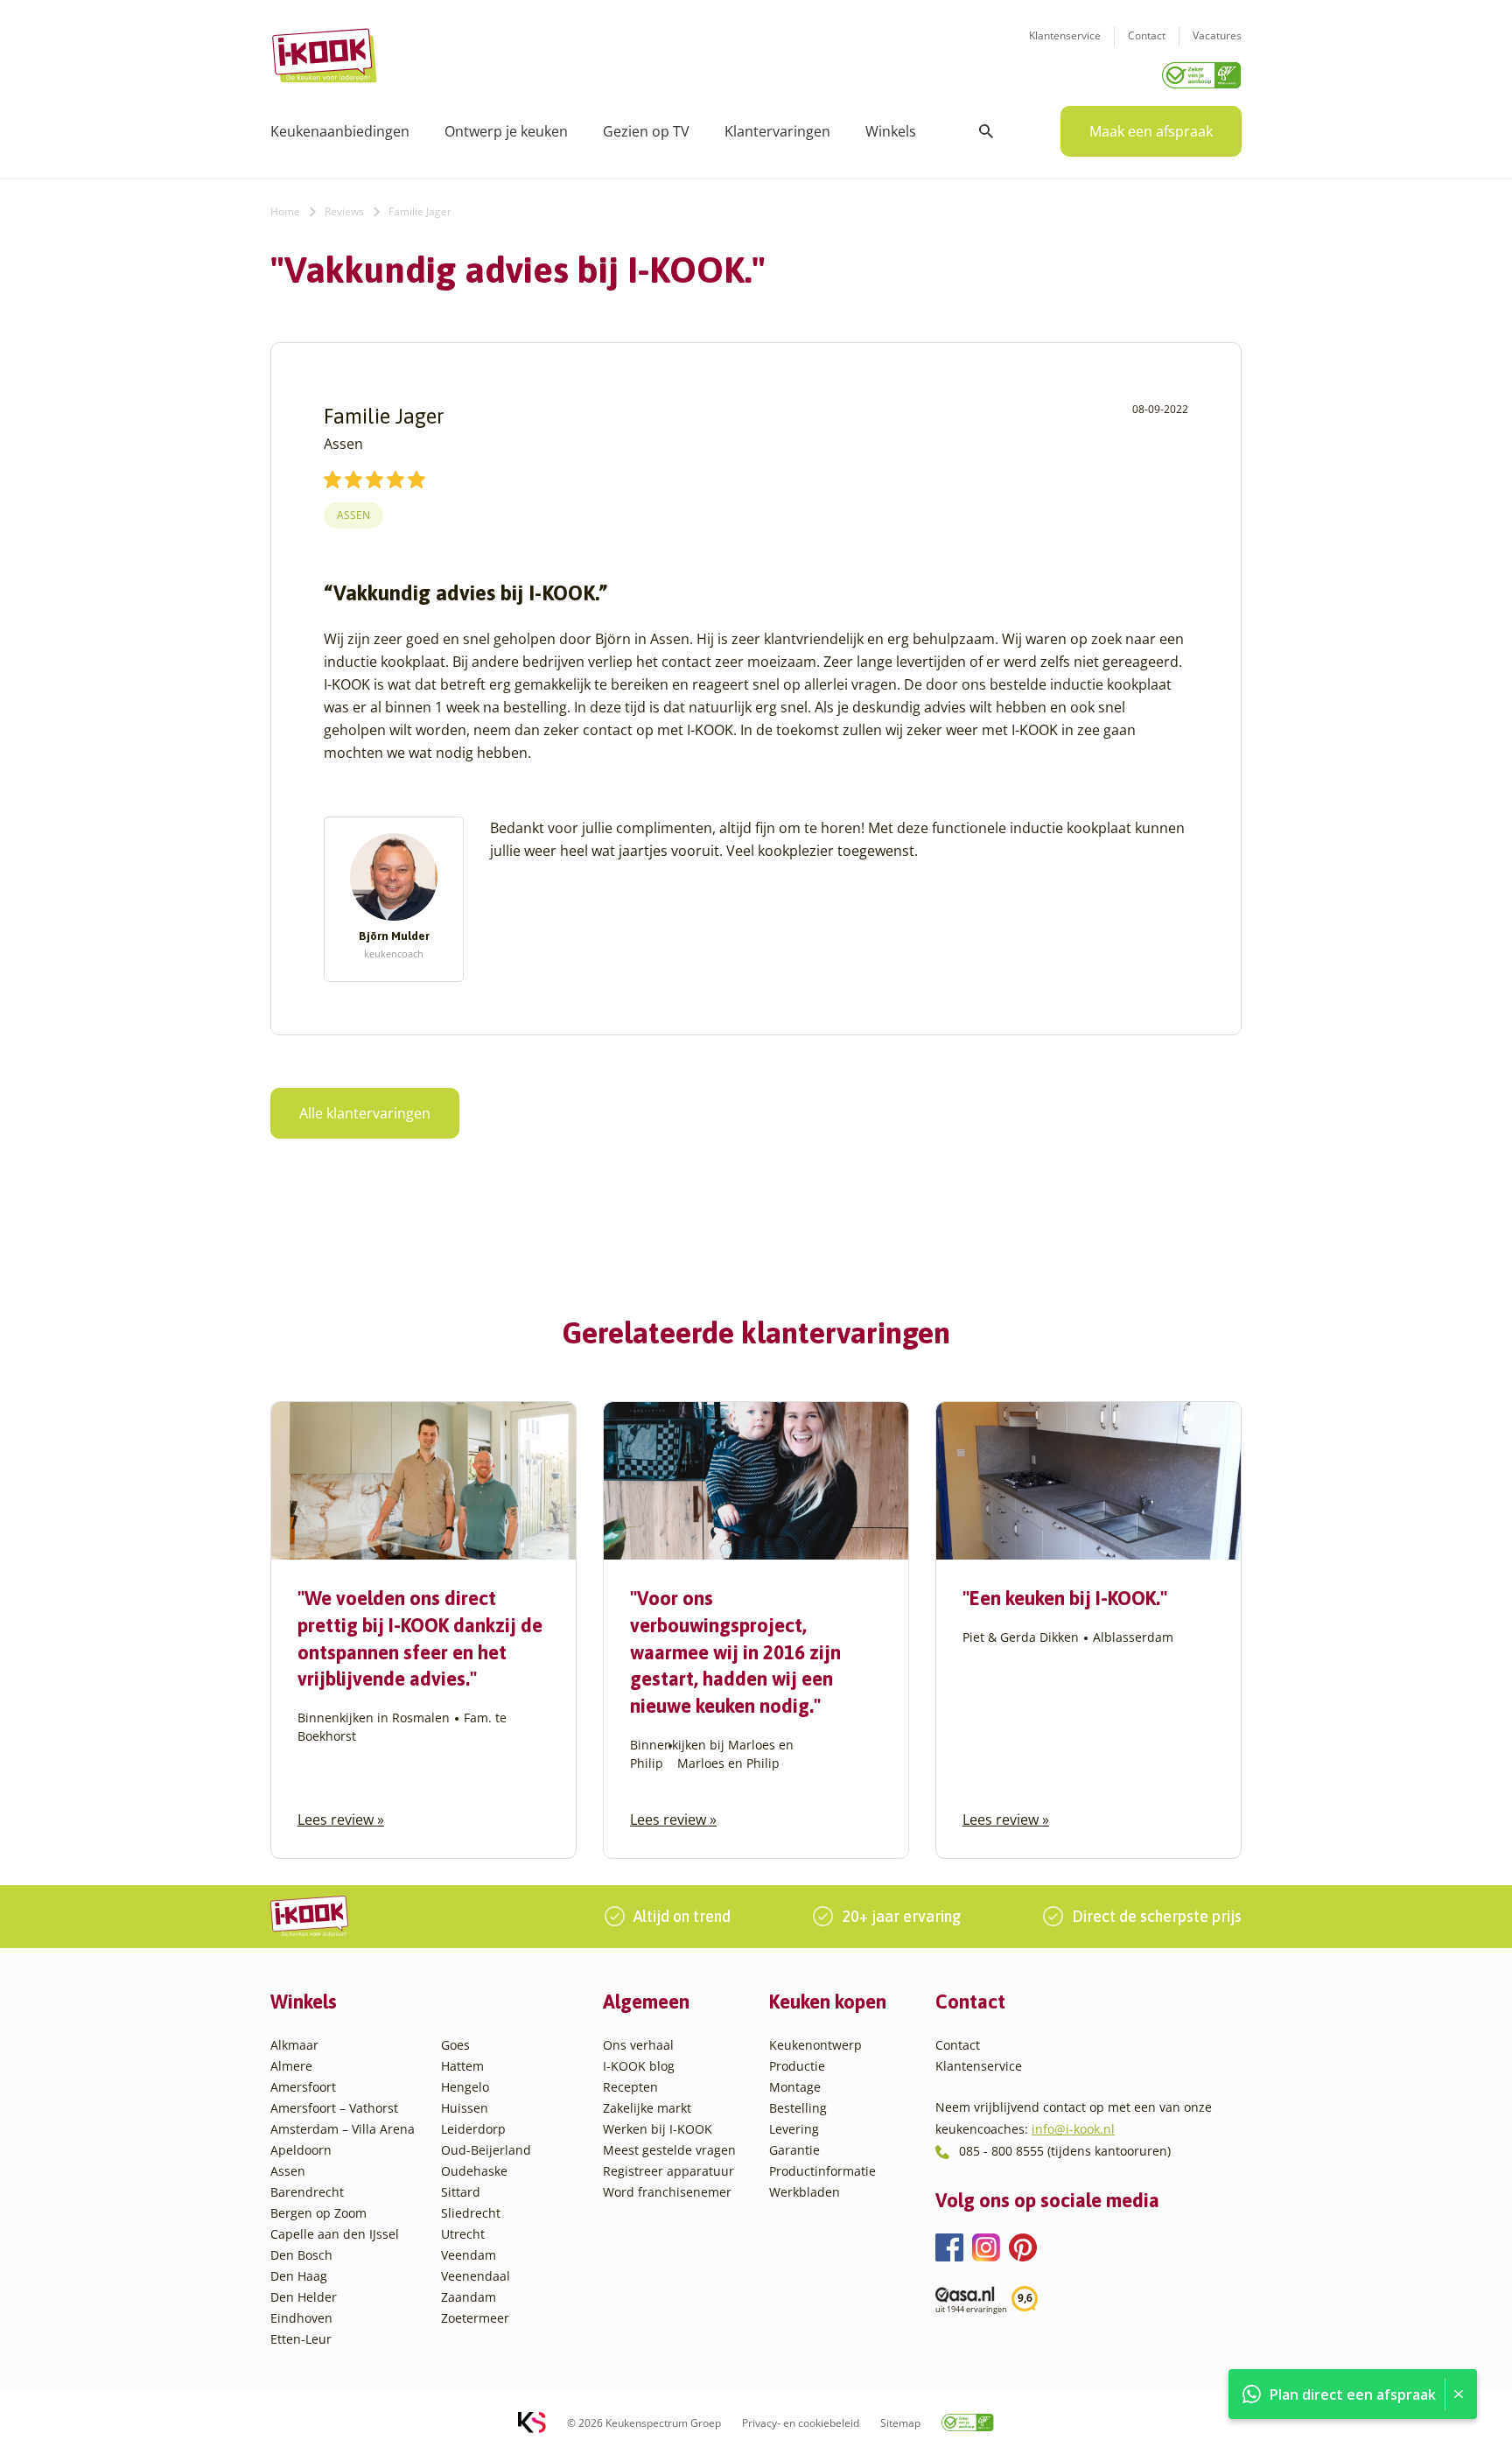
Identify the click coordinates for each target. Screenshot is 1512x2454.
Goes (455, 2045)
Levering (794, 2129)
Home (285, 211)
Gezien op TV (646, 131)
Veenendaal (476, 2276)
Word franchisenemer (667, 2192)
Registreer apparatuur (668, 2171)
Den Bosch (301, 2255)
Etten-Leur (301, 2339)
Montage (795, 2087)
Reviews (344, 211)
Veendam (469, 2255)
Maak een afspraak (1151, 131)
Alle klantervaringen (365, 1113)
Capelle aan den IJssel (335, 2234)
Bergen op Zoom (318, 2213)
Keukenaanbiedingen (340, 131)
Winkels (891, 131)
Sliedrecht (471, 2213)
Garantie (794, 2150)
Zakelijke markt (647, 2108)
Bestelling (798, 2108)
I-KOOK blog (639, 2066)
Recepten (630, 2087)
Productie (797, 2066)
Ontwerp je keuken (506, 131)
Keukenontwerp (815, 2045)
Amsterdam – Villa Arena (343, 2129)
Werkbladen (805, 2192)
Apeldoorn (301, 2150)
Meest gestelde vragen (669, 2150)
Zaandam (469, 2297)
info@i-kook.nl (1073, 2129)
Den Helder (304, 2297)
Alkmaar (294, 2045)
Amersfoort (303, 2087)
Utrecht (463, 2234)
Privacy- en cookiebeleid (801, 2423)
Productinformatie (822, 2171)
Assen (353, 515)
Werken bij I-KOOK (658, 2129)
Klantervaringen (777, 131)
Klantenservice (1065, 35)
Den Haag (299, 2276)
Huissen (465, 2108)
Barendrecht (307, 2192)
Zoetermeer (475, 2318)
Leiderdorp (473, 2129)
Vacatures (1217, 35)
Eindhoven (301, 2318)
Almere (291, 2066)
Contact (1147, 35)
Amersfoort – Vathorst (334, 2108)
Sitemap (900, 2423)
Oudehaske (474, 2171)
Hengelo (465, 2087)
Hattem (462, 2066)
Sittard (461, 2192)
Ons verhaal (638, 2045)
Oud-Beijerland (486, 2150)
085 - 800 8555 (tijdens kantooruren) (1065, 2151)
